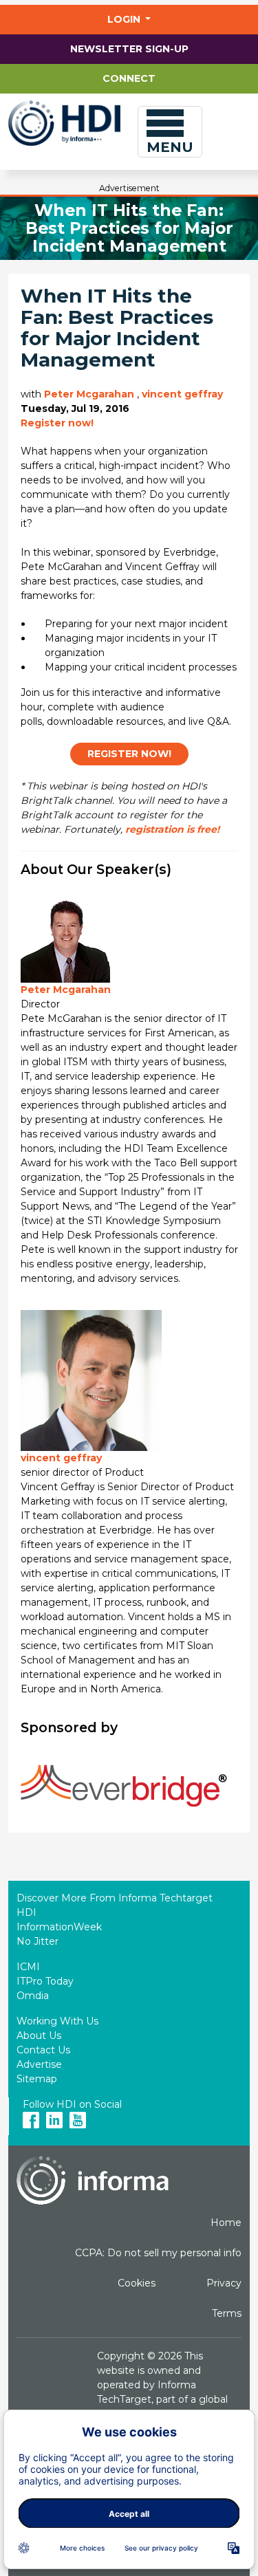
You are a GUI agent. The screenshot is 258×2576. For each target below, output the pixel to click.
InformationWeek (59, 1927)
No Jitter (37, 1941)
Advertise (39, 2064)
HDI (26, 1912)
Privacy (224, 2283)
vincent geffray (182, 394)
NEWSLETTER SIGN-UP (129, 49)
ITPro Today (45, 1981)
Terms (227, 2313)
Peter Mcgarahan (89, 394)
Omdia (33, 1996)
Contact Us (43, 2050)
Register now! (57, 423)
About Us (39, 2035)
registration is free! (172, 829)
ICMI (28, 1967)
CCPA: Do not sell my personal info (158, 2253)
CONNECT (129, 78)
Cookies (137, 2283)
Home (226, 2223)
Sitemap (37, 2079)
